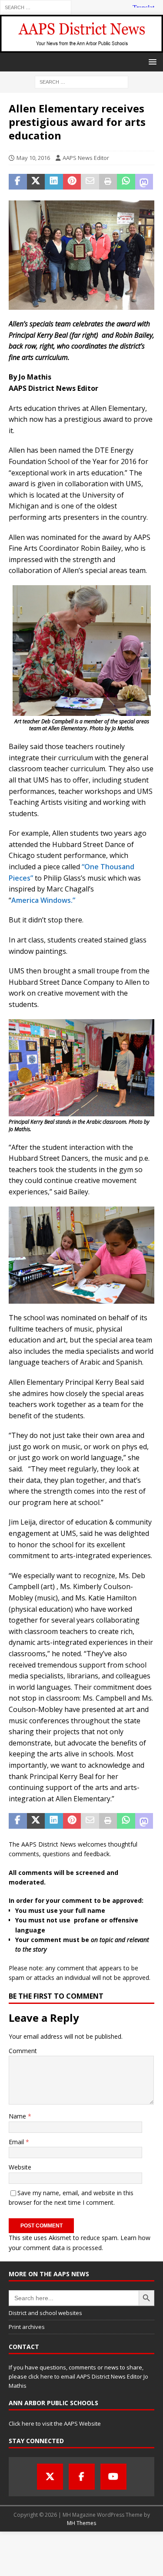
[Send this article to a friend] (90, 182)
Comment (23, 2051)
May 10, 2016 (33, 158)
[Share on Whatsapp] (126, 182)
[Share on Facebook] (18, 182)
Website (20, 2167)
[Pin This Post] (72, 182)
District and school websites (45, 2313)
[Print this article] (108, 182)
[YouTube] (113, 2477)
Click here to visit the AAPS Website (55, 2423)
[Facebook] (82, 2477)
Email (17, 2142)
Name (18, 2116)
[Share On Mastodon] (144, 182)
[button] (151, 62)
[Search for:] (36, 7)
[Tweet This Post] (36, 182)
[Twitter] (50, 2477)
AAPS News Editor (86, 158)
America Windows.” (43, 900)
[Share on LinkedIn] (54, 182)
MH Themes (81, 2523)
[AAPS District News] (81, 47)
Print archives (27, 2327)
